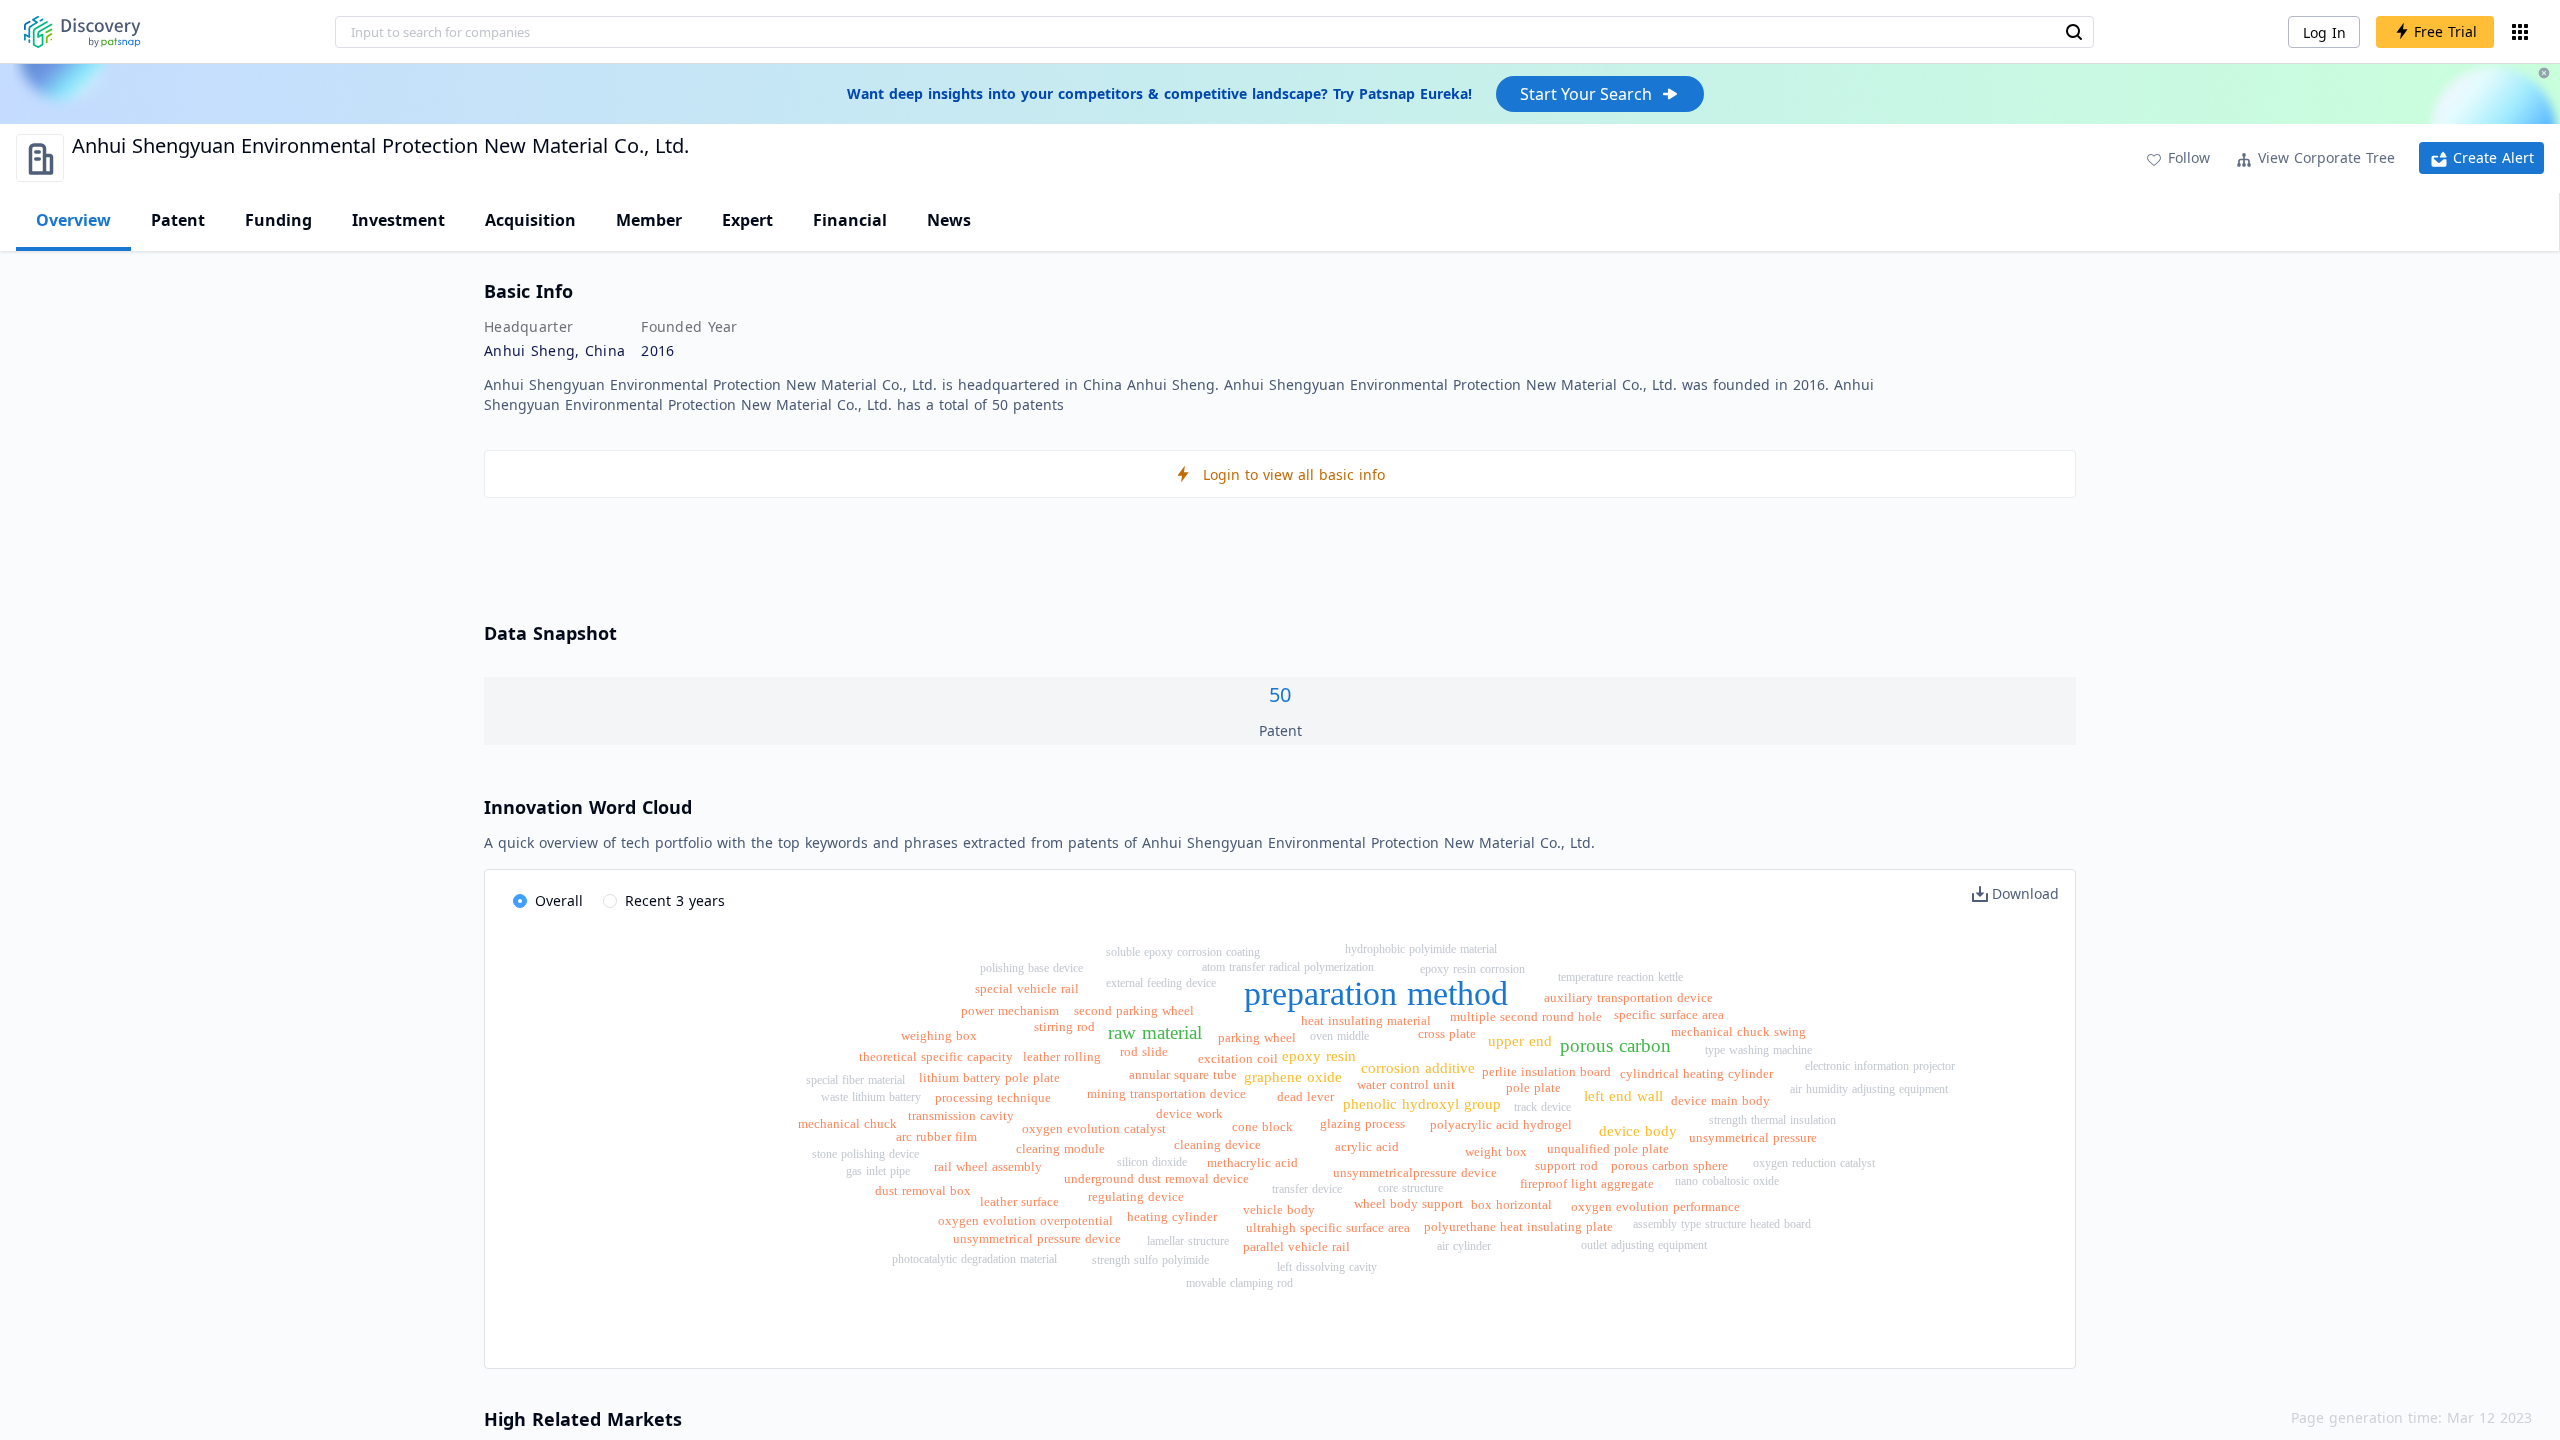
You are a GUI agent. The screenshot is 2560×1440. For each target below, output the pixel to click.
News (949, 220)
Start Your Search (1586, 94)
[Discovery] (82, 32)
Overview (73, 220)
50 (1280, 694)
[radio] (548, 902)
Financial (850, 220)
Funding (278, 220)
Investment (398, 220)
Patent (178, 220)
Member (649, 220)
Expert (747, 220)
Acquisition (530, 220)
